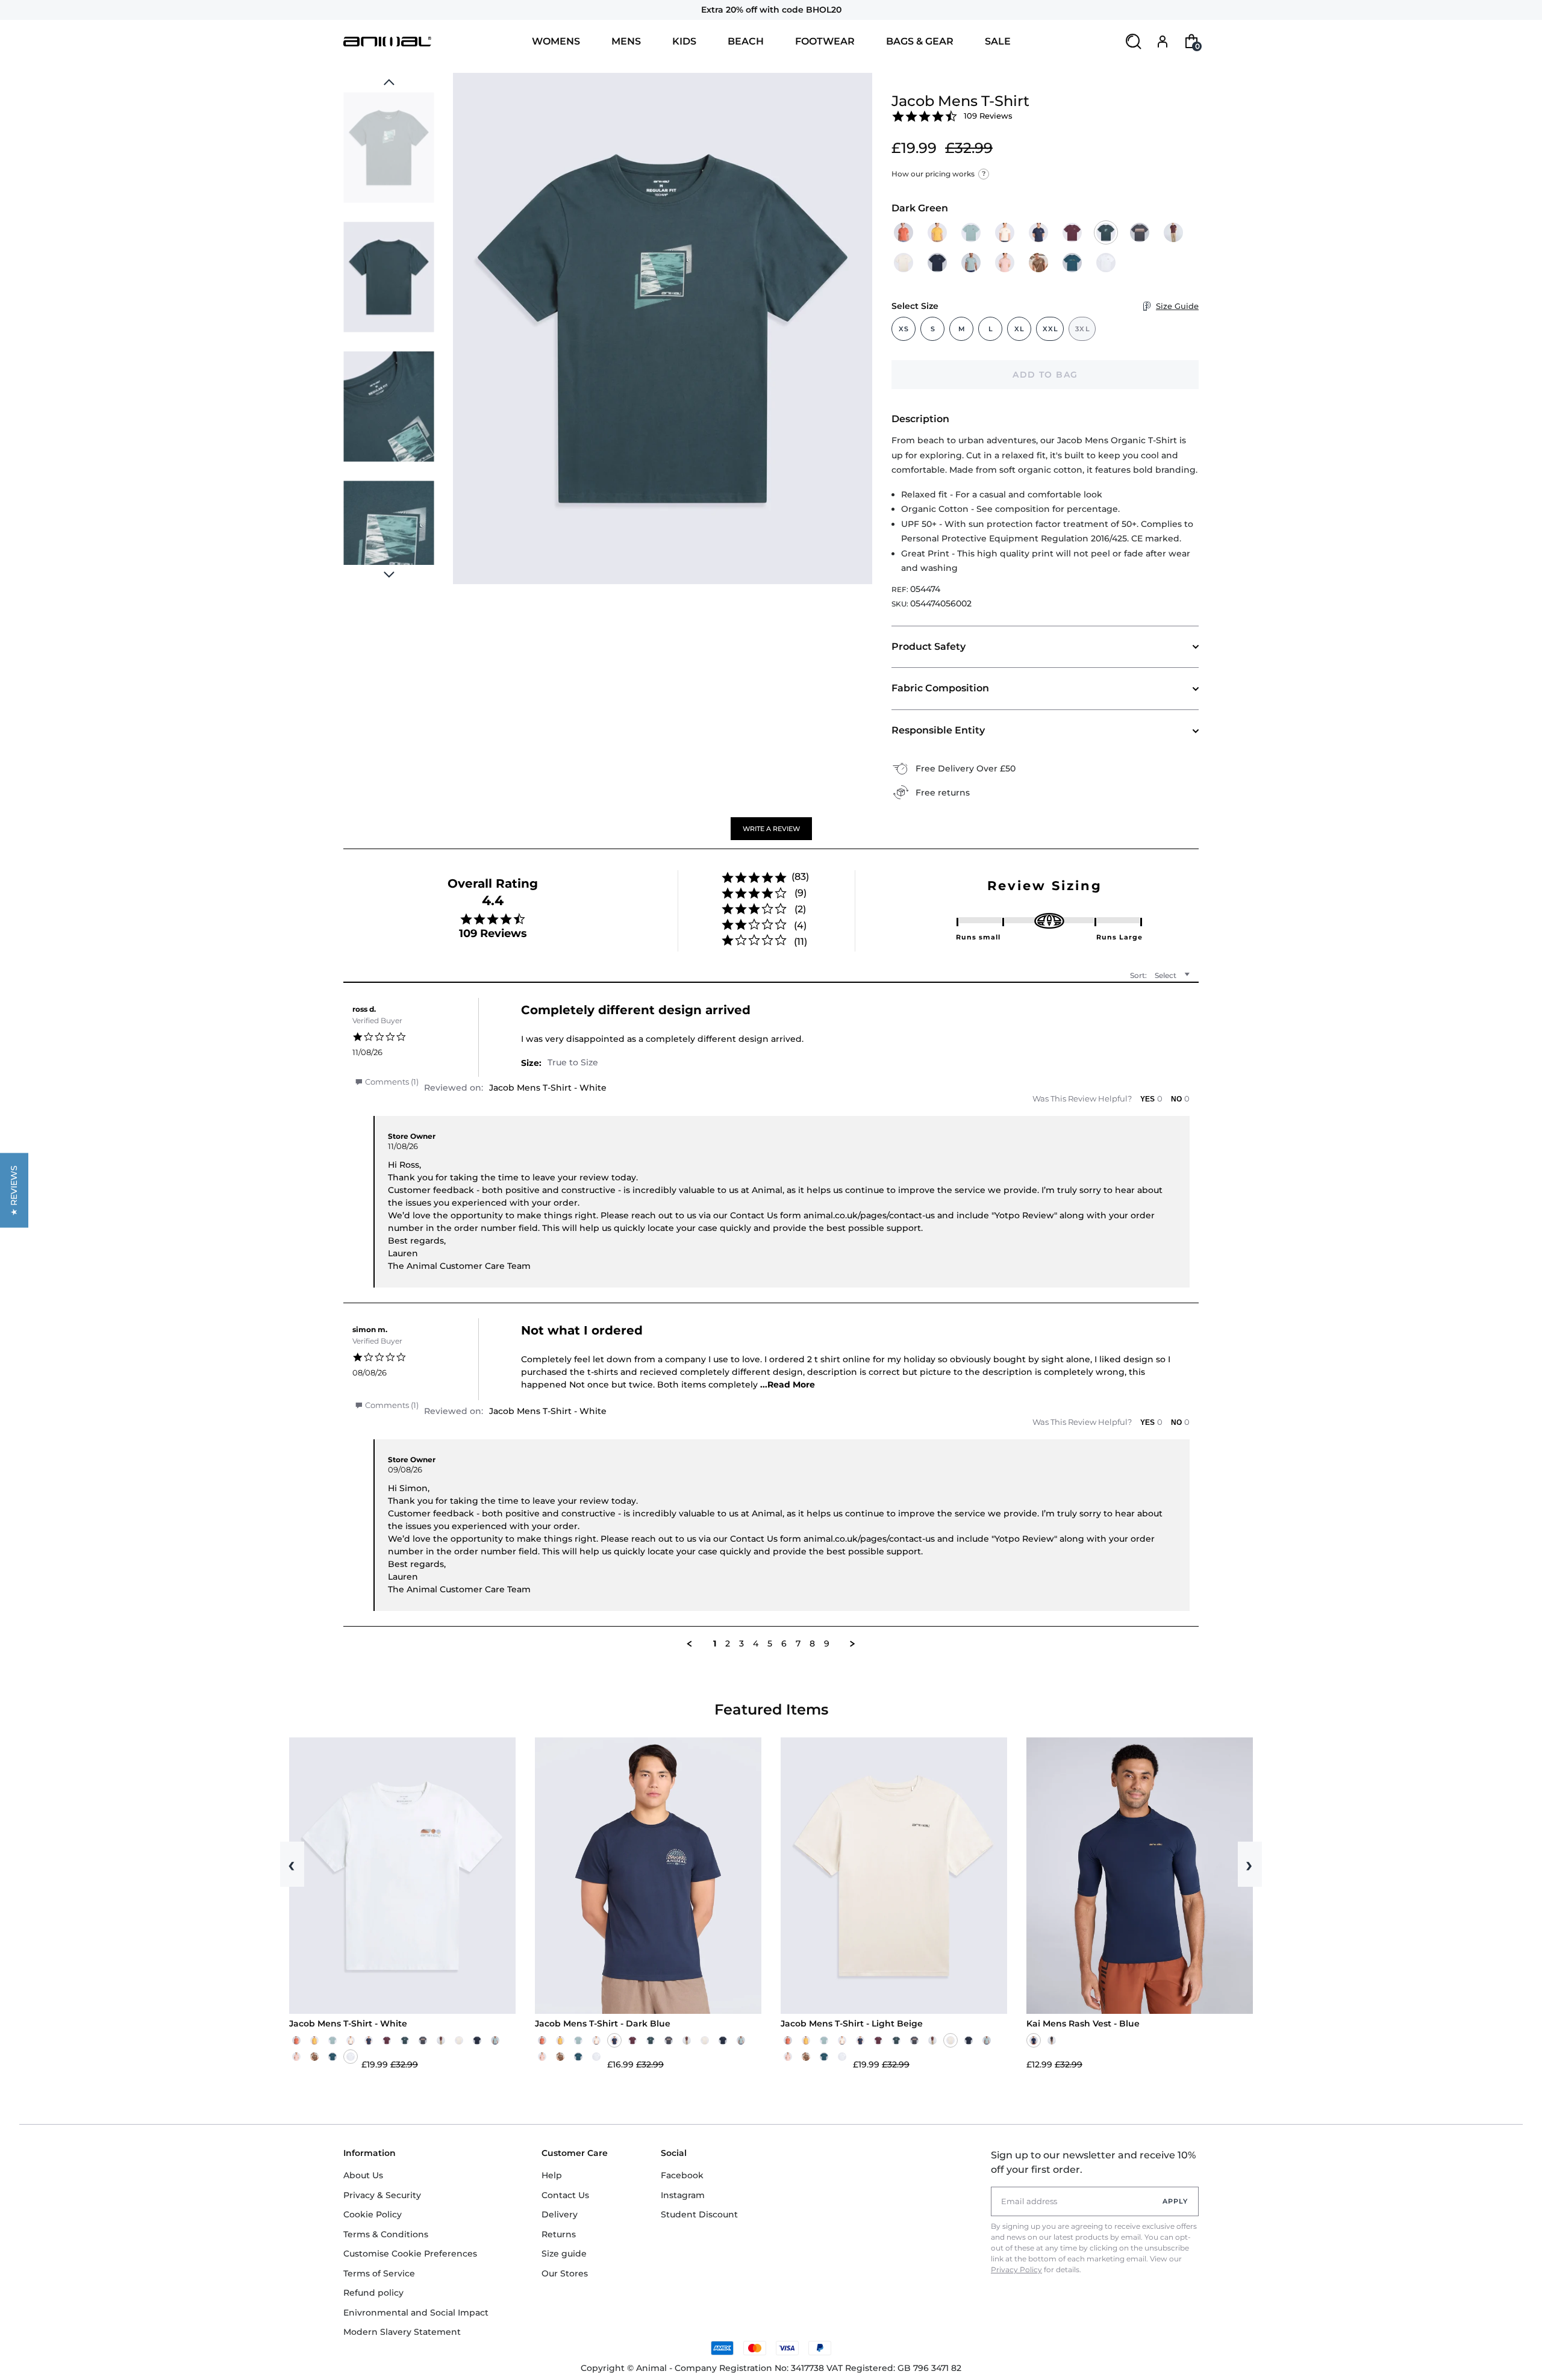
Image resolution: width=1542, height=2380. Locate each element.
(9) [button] (801, 893)
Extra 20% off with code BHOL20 (771, 10)
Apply (1175, 2201)
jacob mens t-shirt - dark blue (603, 2024)
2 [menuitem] (728, 1644)
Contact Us (565, 2195)
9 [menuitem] (827, 1644)
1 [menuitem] (715, 1644)
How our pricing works (938, 174)
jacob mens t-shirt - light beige (852, 2024)
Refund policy (373, 2293)
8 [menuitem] (812, 1644)
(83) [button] (800, 877)
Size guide (564, 2254)
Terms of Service (379, 2273)
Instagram (683, 2195)
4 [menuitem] (756, 1644)
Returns (559, 2234)
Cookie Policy (373, 2214)
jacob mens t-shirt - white (348, 2024)
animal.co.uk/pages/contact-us (869, 1215)
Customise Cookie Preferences (410, 2254)
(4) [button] (800, 925)
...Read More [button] (788, 1385)
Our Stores (565, 2273)
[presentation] (389, 575)
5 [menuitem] (770, 1644)
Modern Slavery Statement (402, 2332)
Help (552, 2175)
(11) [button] (801, 942)
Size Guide (1177, 306)
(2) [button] (800, 909)
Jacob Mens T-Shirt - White (548, 1088)
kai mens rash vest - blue (1083, 2024)
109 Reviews (988, 116)
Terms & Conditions (386, 2234)
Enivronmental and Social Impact (416, 2313)
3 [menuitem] (741, 1644)
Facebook (682, 2175)
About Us (363, 2175)
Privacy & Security (382, 2195)
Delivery (560, 2214)
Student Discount (699, 2214)
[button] (771, 829)
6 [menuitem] (784, 1644)
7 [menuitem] (798, 1644)
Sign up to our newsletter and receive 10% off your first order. (1093, 2162)
